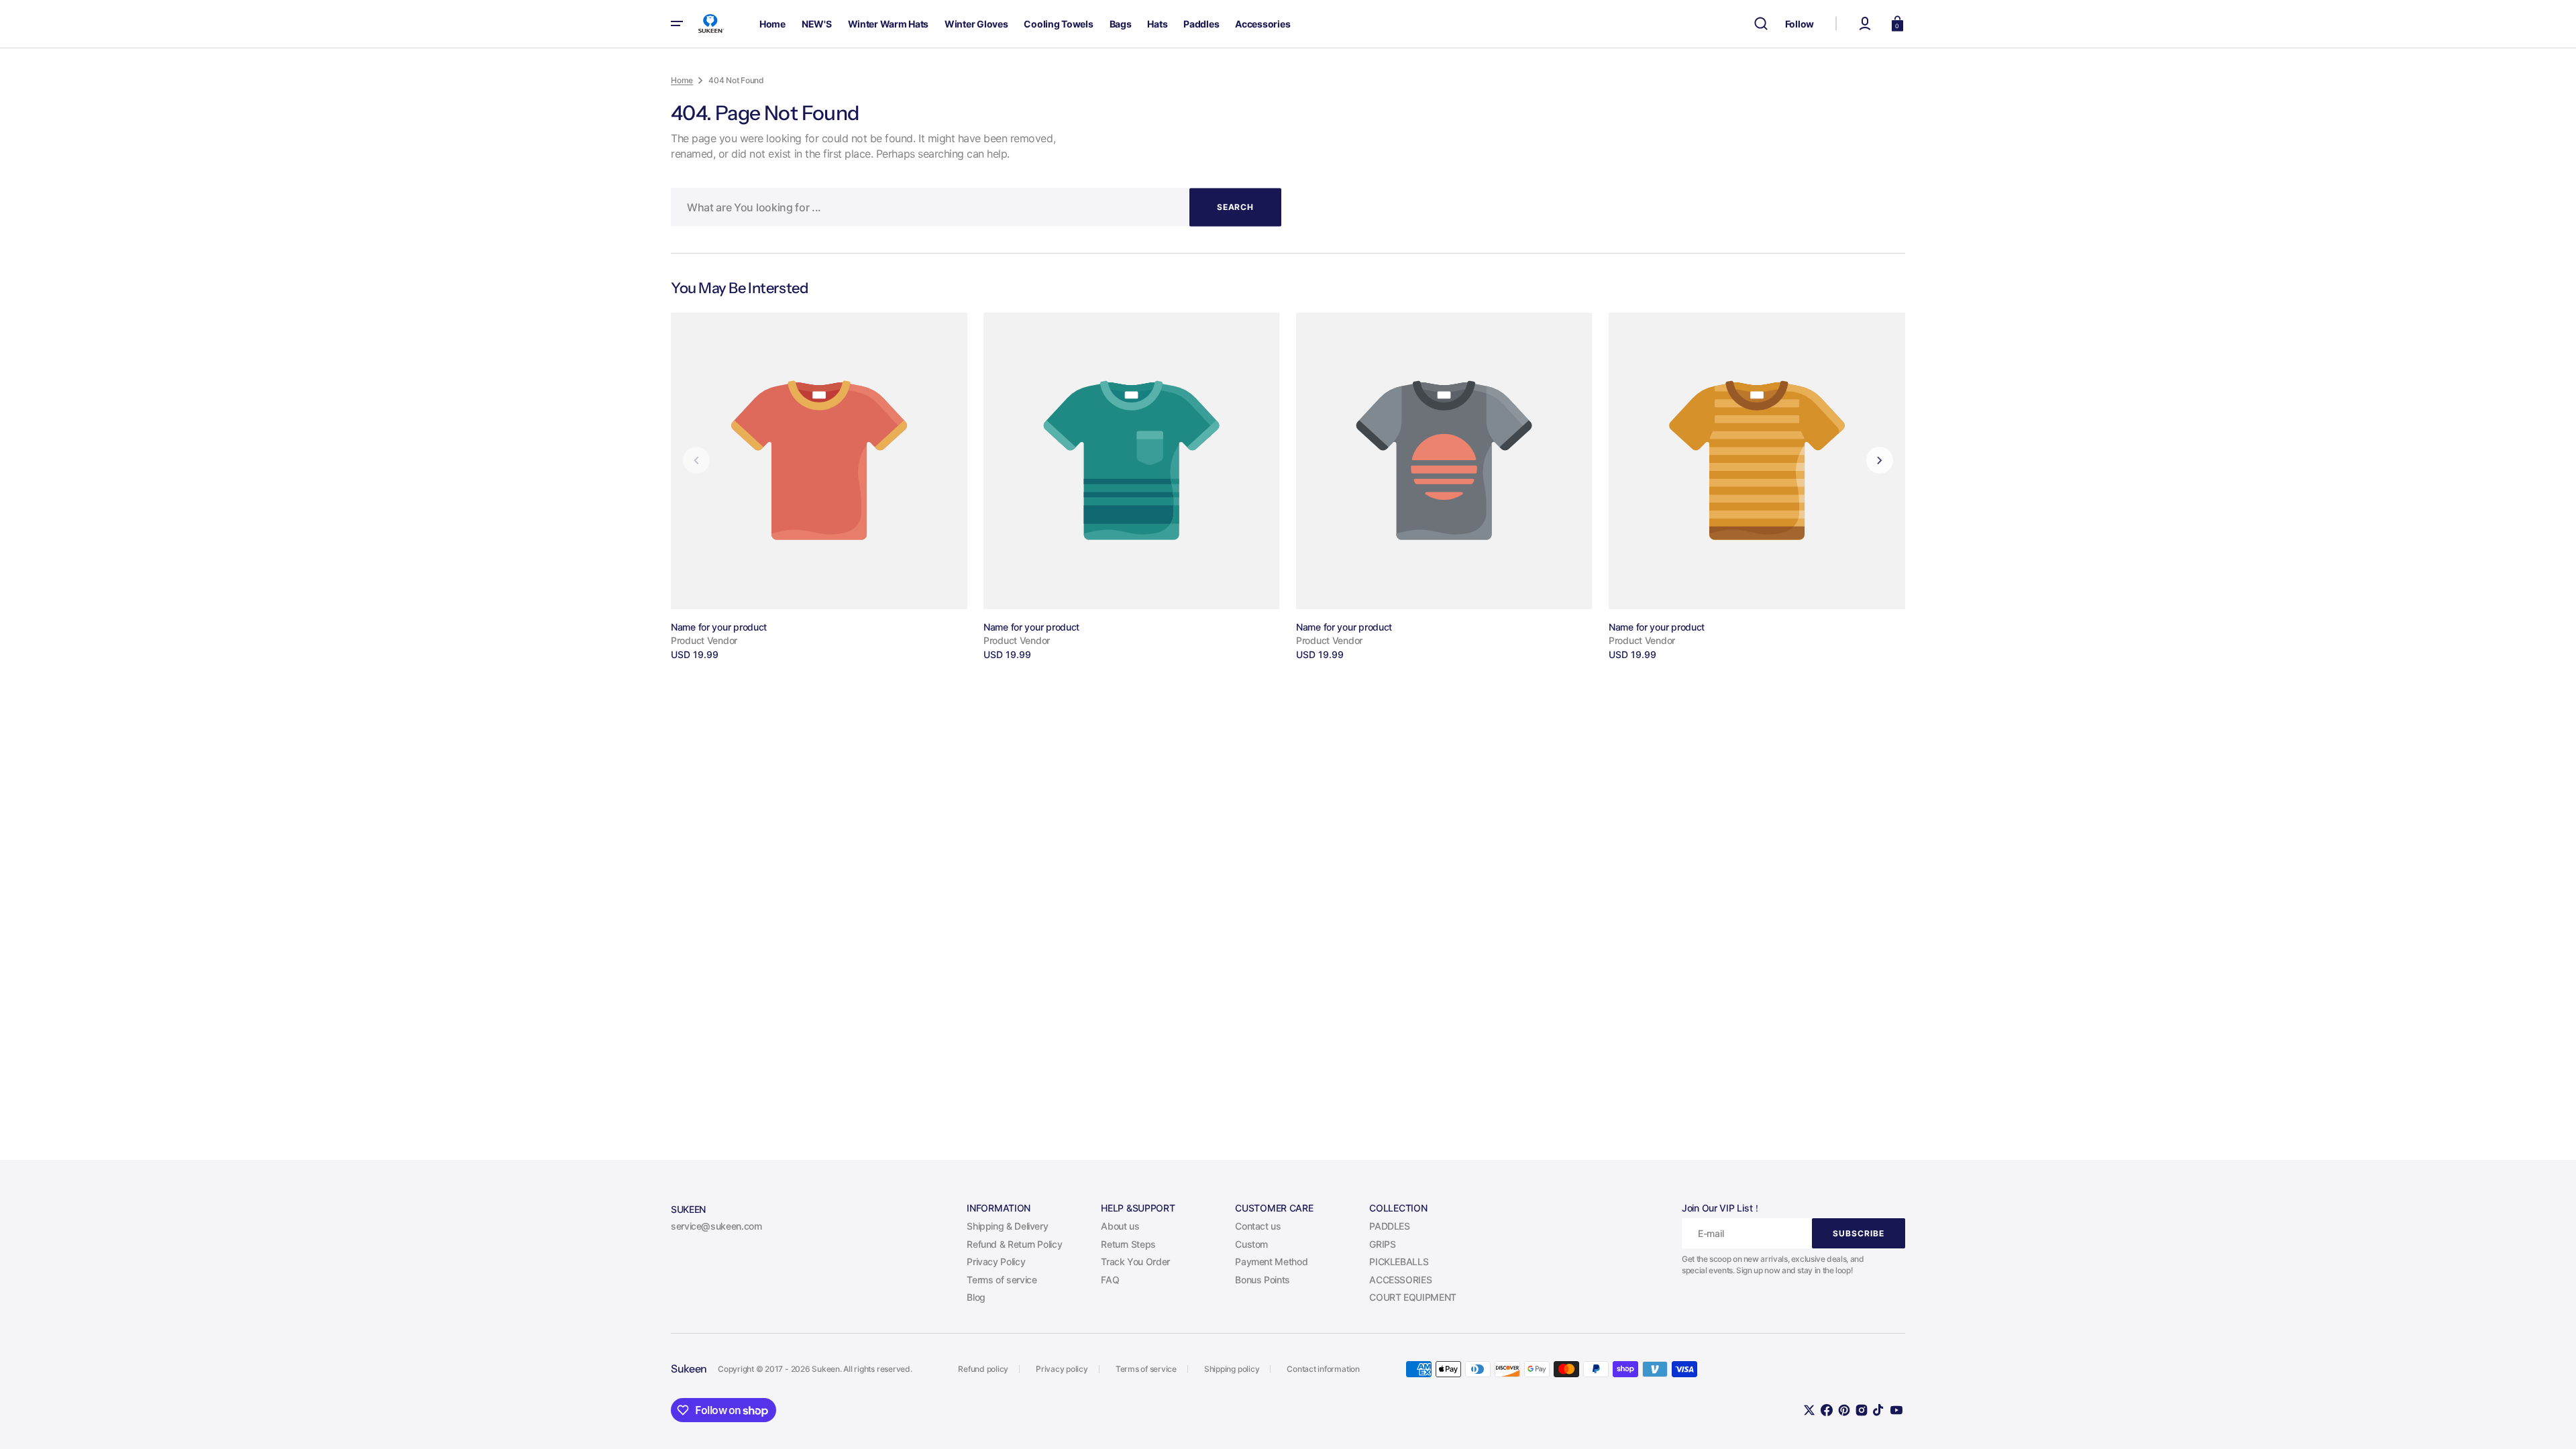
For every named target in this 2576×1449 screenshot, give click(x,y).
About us (1120, 1226)
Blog (976, 1297)
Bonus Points (1263, 1280)
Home (682, 80)
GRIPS (1382, 1244)
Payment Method (1271, 1262)
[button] (1761, 23)
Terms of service (1002, 1280)
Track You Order (1135, 1262)
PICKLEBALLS (1399, 1262)
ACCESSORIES (1400, 1280)
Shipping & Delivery (1007, 1226)
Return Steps (1128, 1244)
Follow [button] (1800, 24)
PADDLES (1389, 1226)
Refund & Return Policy (1014, 1244)
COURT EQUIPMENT (1413, 1297)
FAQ (1110, 1280)
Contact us (1258, 1226)
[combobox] (976, 207)
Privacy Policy (996, 1262)
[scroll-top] (2547, 1420)
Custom (1251, 1244)
